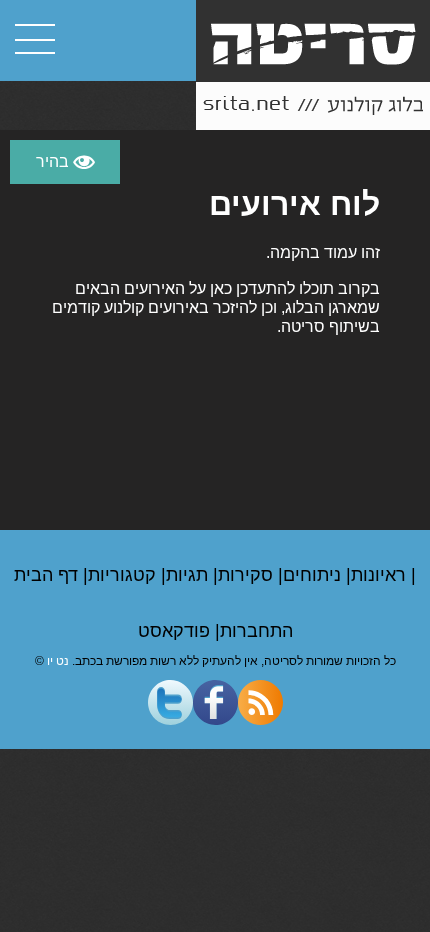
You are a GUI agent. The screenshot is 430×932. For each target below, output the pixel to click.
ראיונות (381, 575)
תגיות (189, 575)
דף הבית (48, 575)
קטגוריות (124, 575)
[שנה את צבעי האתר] (65, 162)
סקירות (248, 575)
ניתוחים (314, 575)
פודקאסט (176, 631)
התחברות (256, 631)
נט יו (58, 661)
